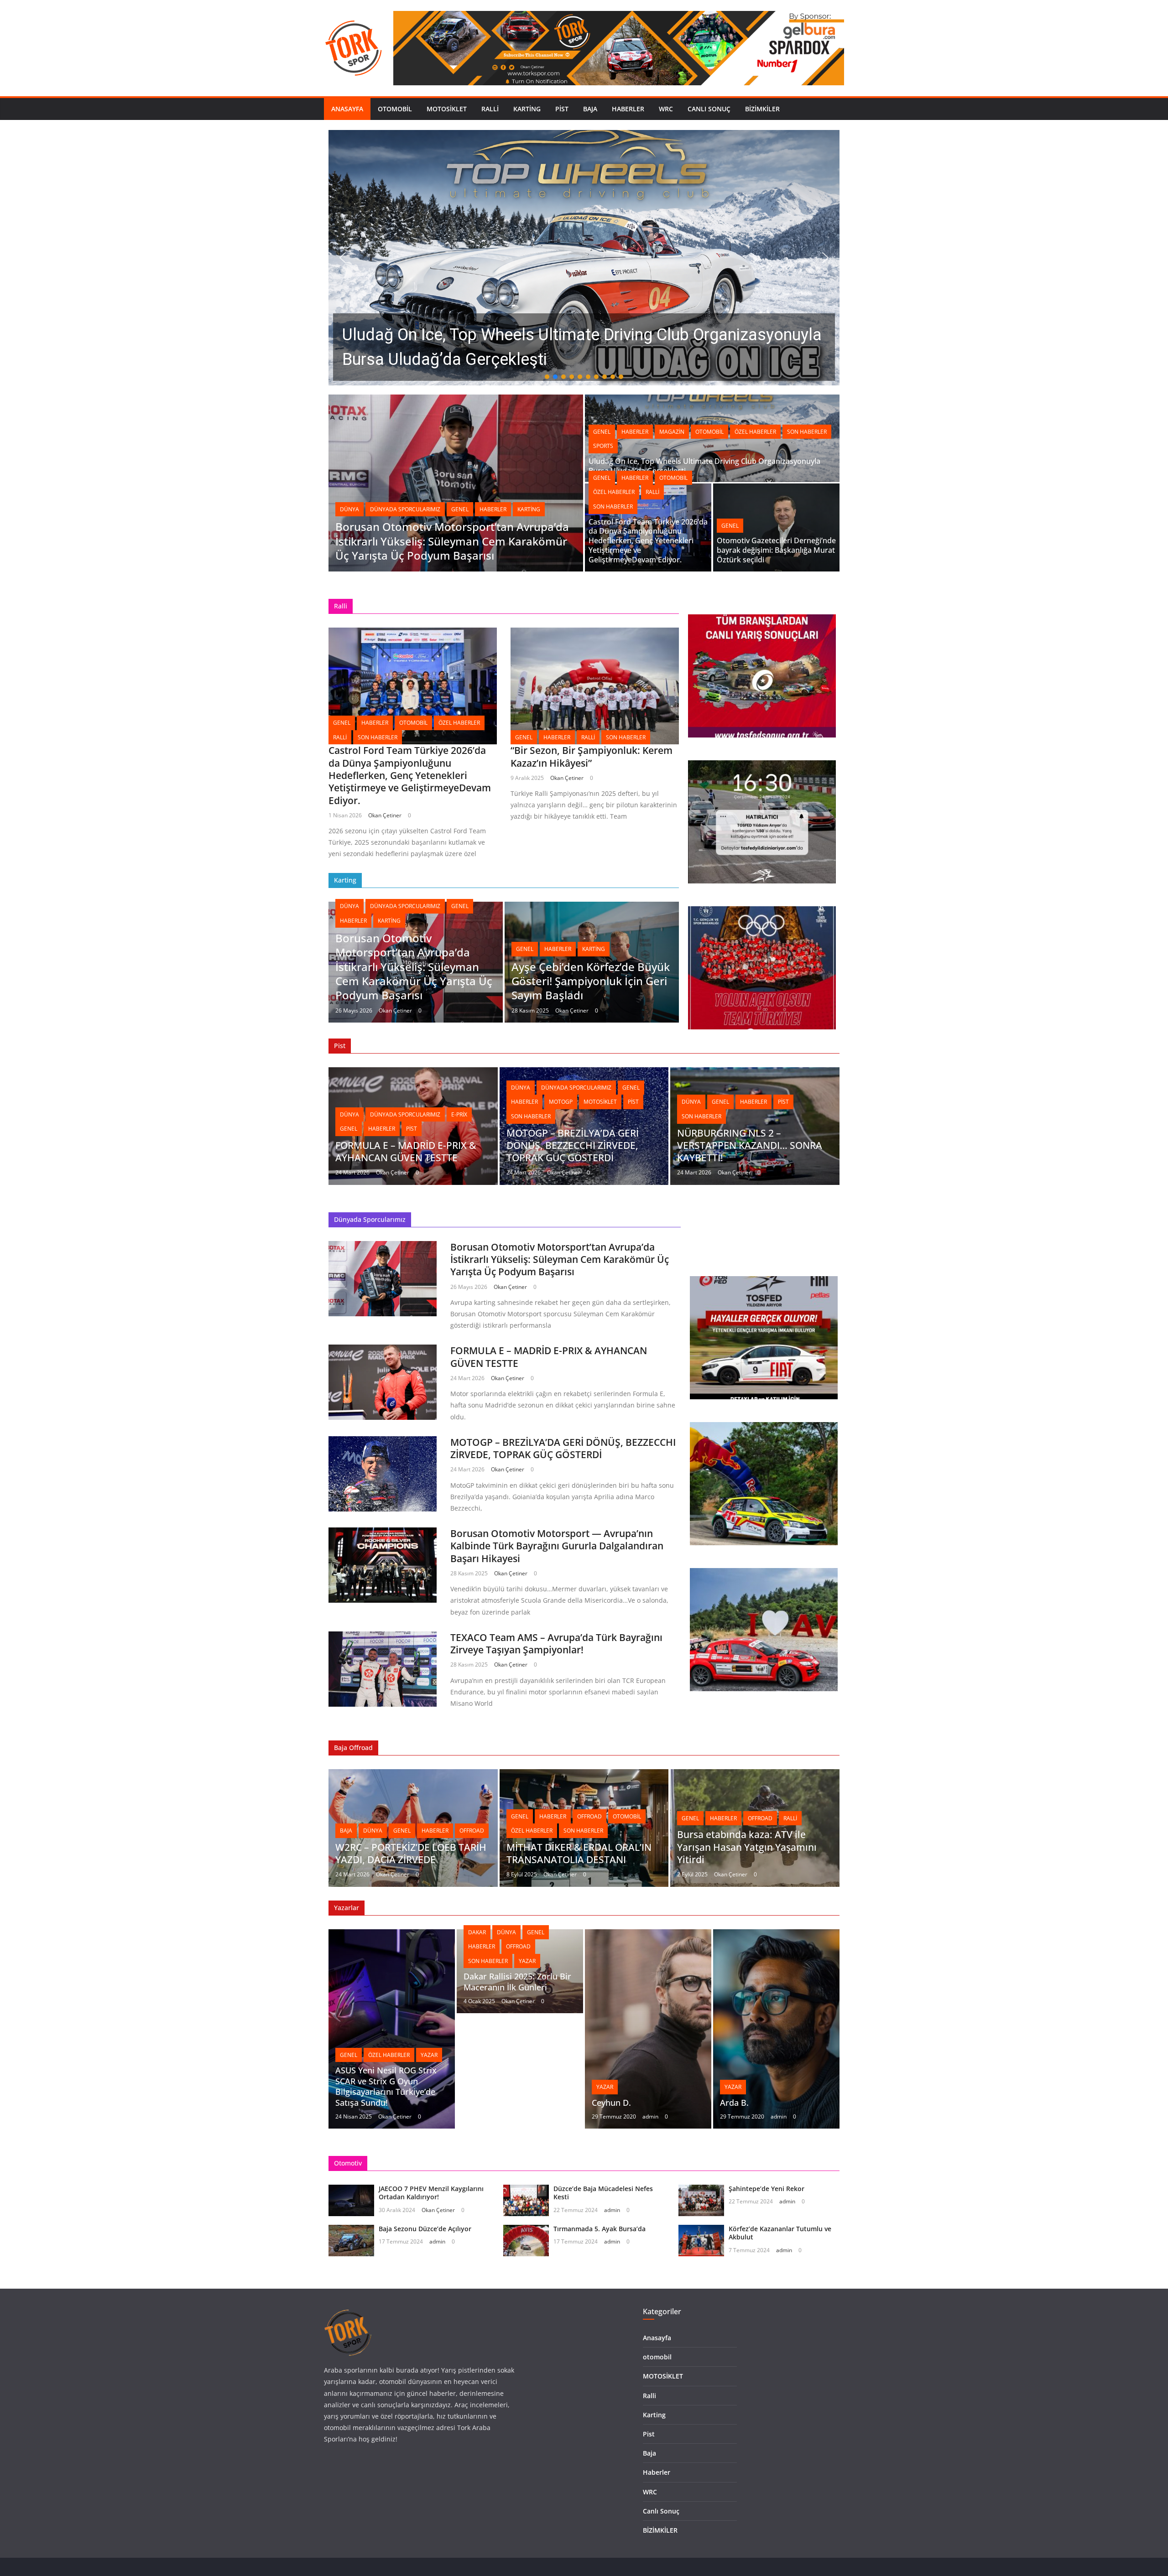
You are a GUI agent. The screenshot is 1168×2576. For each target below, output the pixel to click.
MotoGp (561, 1102)
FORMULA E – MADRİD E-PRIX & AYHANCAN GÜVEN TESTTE (406, 1151)
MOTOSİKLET (447, 109)
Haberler (628, 109)
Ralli (490, 109)
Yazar (429, 2055)
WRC (666, 109)
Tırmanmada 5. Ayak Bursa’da (600, 2229)
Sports (603, 446)
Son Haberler (807, 432)
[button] (584, 258)
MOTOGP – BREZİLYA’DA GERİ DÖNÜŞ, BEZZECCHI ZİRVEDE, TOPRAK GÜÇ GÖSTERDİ (573, 1145)
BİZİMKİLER (762, 109)
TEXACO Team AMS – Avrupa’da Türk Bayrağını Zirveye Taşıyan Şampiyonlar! (556, 1644)
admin (650, 2116)
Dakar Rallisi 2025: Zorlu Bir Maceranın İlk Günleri (517, 1981)
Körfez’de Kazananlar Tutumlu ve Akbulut (780, 2233)
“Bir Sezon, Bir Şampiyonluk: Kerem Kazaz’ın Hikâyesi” (592, 756)
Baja (590, 109)
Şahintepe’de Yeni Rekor (766, 2189)
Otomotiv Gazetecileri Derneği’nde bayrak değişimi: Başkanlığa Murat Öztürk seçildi (776, 550)
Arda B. (734, 2103)
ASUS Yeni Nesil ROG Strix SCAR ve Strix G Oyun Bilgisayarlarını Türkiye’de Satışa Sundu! (386, 2086)
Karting (527, 109)
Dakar (477, 1932)
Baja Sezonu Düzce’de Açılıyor (425, 2229)
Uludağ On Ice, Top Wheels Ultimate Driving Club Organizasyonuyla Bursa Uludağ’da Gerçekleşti (704, 466)
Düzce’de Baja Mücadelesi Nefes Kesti (603, 2193)
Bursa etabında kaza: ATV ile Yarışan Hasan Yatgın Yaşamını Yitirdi (747, 1847)
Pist (562, 109)
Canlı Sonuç (709, 109)
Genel (460, 509)
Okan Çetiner (385, 815)
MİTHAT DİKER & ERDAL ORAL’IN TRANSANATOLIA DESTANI (579, 1853)
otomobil (395, 109)
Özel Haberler (755, 432)
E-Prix (459, 1114)
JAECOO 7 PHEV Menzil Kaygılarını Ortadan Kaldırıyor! (431, 2193)
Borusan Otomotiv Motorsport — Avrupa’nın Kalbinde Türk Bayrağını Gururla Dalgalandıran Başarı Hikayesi (557, 1546)
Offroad (472, 1831)
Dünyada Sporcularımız (405, 509)
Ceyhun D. (611, 2103)
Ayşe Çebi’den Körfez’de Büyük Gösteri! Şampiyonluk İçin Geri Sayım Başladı (591, 981)
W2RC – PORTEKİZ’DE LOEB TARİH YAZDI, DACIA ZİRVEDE (411, 1853)
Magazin (672, 432)
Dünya (349, 509)
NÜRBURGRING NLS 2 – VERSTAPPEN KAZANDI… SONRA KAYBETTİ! (750, 1145)
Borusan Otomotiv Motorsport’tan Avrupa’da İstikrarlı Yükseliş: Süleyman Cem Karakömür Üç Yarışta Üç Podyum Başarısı (452, 541)
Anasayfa (347, 109)
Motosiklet (600, 1102)
